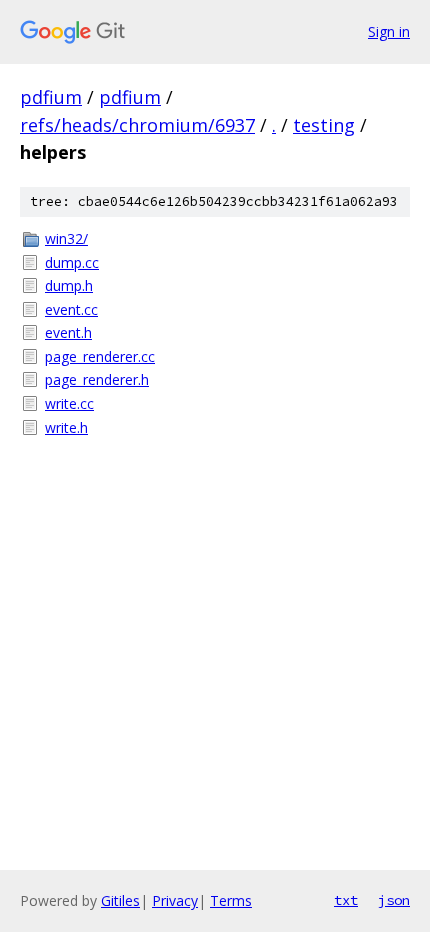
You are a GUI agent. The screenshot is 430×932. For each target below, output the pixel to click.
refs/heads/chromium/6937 (137, 125)
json (394, 900)
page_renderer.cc (100, 356)
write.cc (69, 403)
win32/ (66, 238)
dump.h (69, 285)
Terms (231, 900)
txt (346, 900)
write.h (66, 427)
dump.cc (72, 262)
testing (324, 125)
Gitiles (120, 900)
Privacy (175, 900)
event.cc (71, 309)
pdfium (51, 97)
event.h (68, 332)
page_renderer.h (97, 379)
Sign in (389, 31)
